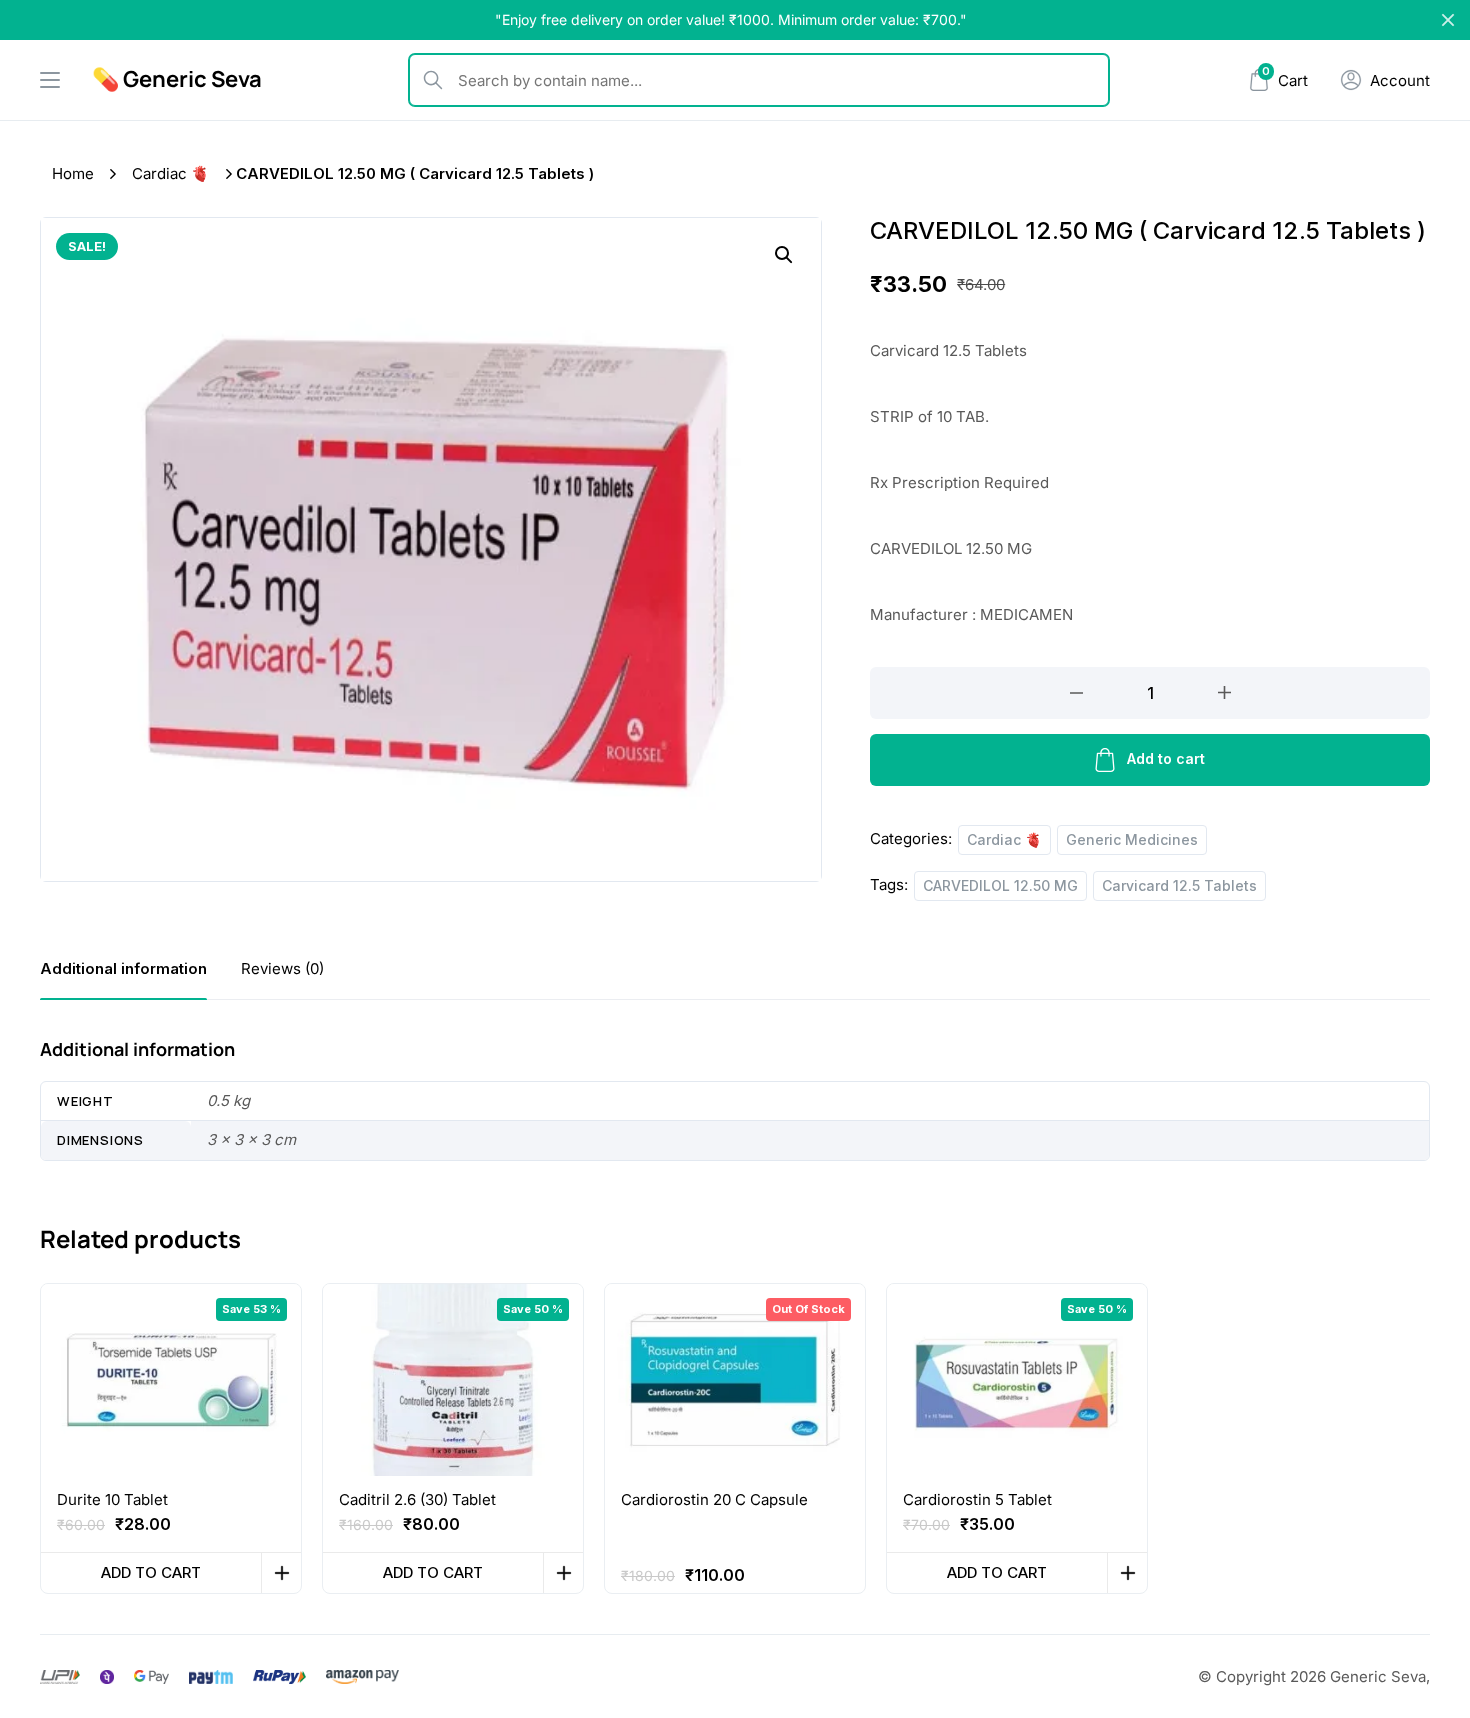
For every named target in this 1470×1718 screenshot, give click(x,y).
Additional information (123, 968)
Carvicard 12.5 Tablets (1179, 885)
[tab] (123, 968)
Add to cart (1166, 758)
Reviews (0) (282, 968)
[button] (784, 255)
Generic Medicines (1132, 839)
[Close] (1448, 20)
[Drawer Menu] (50, 80)
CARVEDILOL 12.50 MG (1000, 885)
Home (73, 173)
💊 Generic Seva (177, 79)
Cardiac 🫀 (171, 173)
